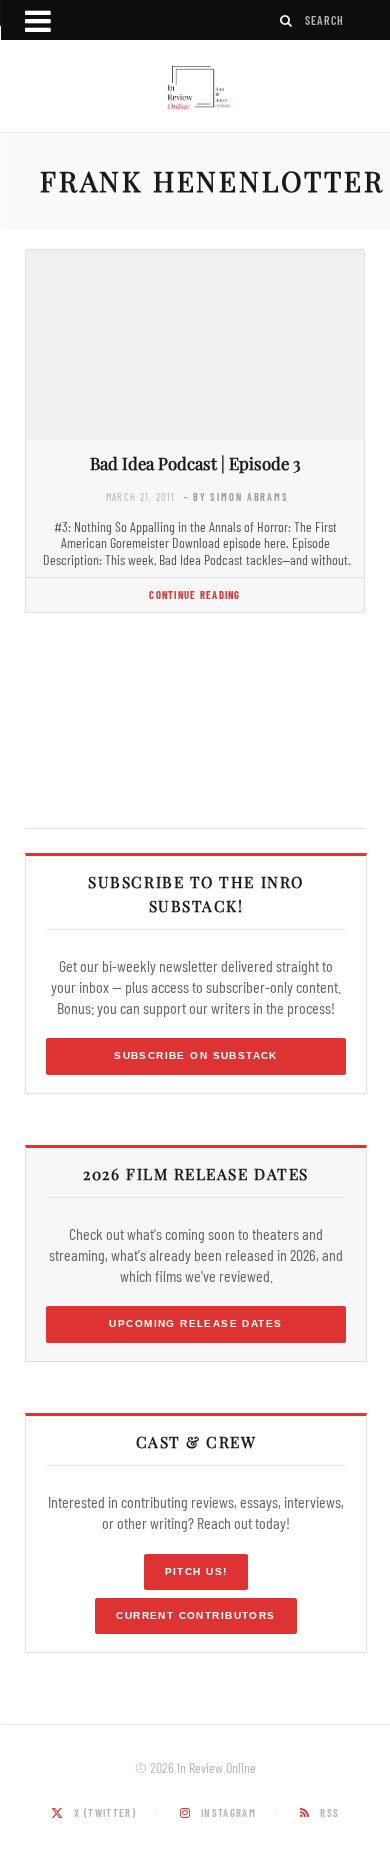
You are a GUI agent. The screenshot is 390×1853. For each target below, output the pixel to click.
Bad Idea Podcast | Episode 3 (195, 463)
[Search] (287, 20)
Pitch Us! (196, 1571)
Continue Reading (194, 594)
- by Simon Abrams (236, 496)
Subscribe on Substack (196, 1055)
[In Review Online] (195, 88)
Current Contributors (195, 1615)
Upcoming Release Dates (195, 1323)
